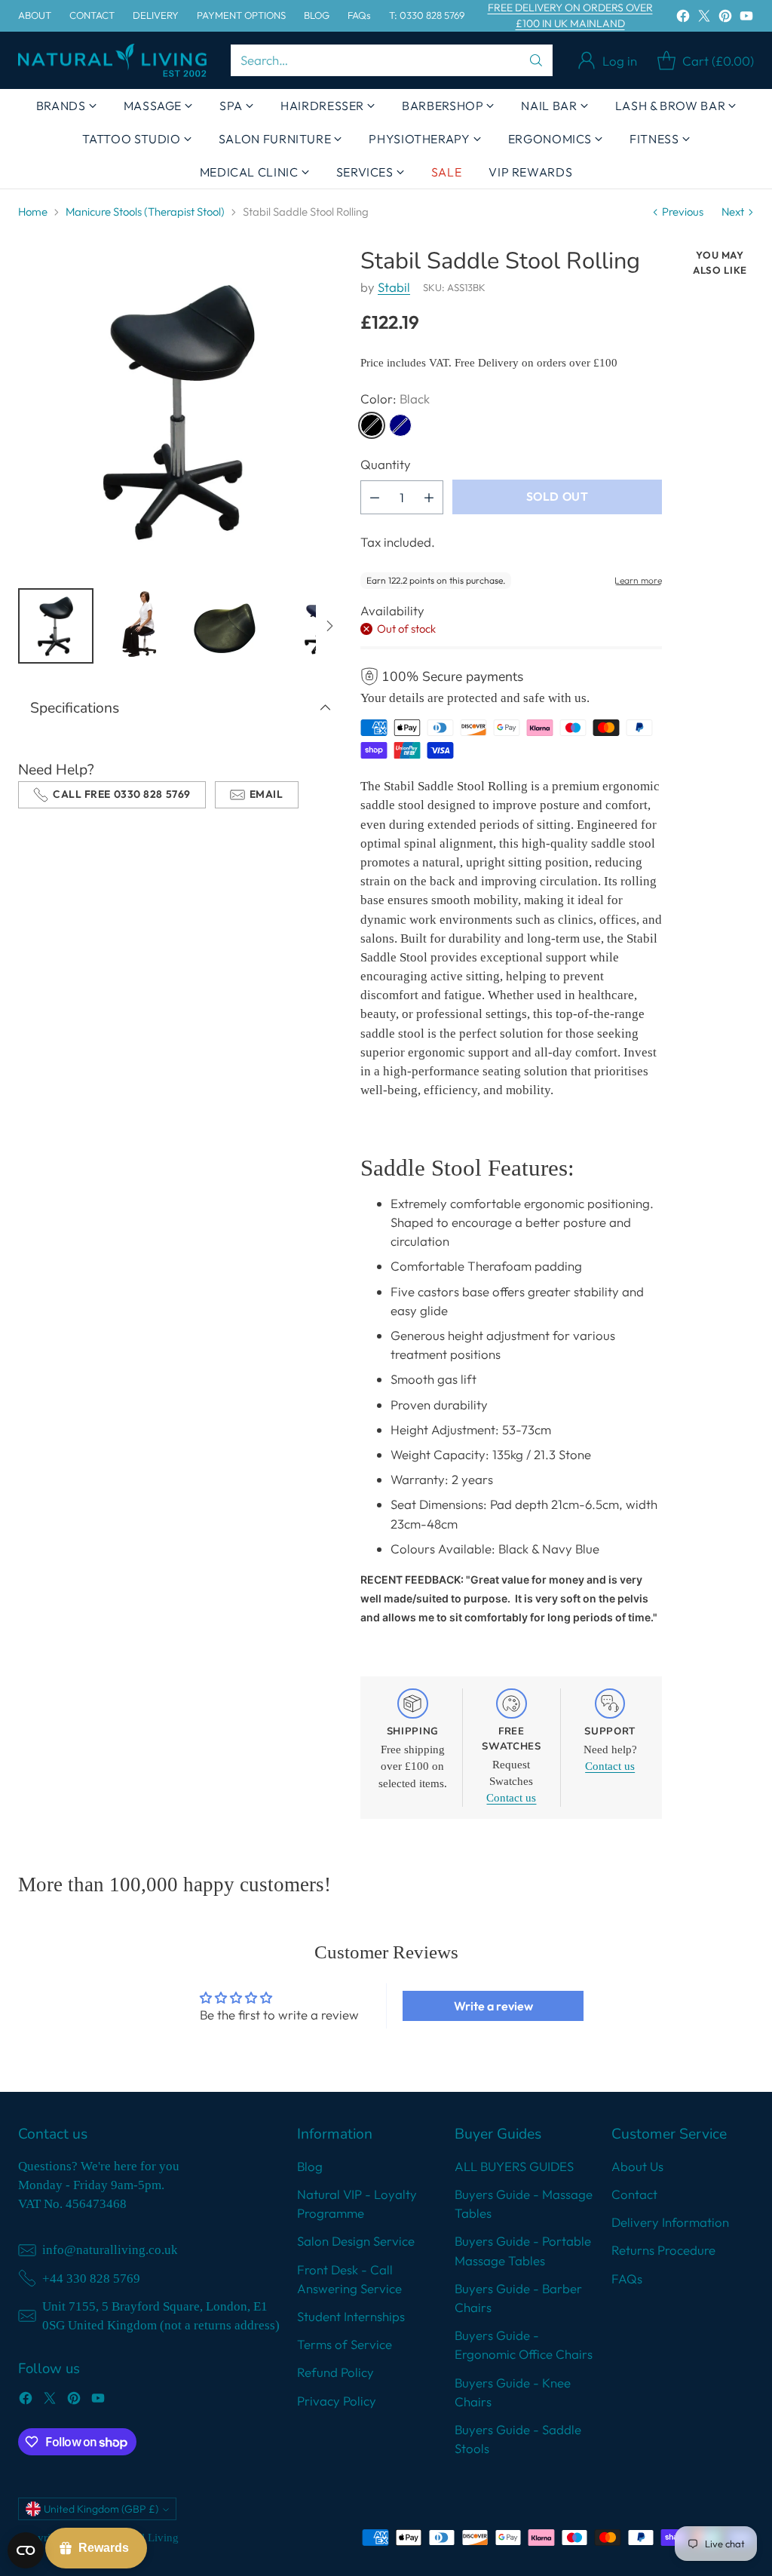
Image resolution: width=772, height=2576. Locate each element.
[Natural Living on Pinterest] (725, 18)
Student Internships (351, 2316)
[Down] (329, 626)
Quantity (386, 464)
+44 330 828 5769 (91, 2279)
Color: (395, 399)
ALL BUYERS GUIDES (514, 2166)
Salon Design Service (356, 2241)
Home (33, 212)
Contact (634, 2194)
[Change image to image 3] (225, 626)
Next (733, 212)
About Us (637, 2166)
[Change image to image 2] (140, 626)
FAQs (627, 2279)
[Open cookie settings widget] (26, 2550)
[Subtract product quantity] (375, 497)
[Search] (536, 60)
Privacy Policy (337, 2401)
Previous (683, 212)
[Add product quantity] (429, 497)
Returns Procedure (663, 2250)
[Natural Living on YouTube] (746, 18)
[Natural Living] (112, 61)
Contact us (511, 1798)
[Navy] (400, 425)
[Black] (372, 425)
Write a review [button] (493, 2006)
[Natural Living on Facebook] (683, 18)
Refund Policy (335, 2372)
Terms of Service (345, 2344)
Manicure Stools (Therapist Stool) (145, 212)
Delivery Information (670, 2222)
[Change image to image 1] (56, 626)
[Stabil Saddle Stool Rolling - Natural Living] (181, 411)
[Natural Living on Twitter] (704, 18)
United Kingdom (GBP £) (101, 2509)
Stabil (394, 287)
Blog (310, 2166)
